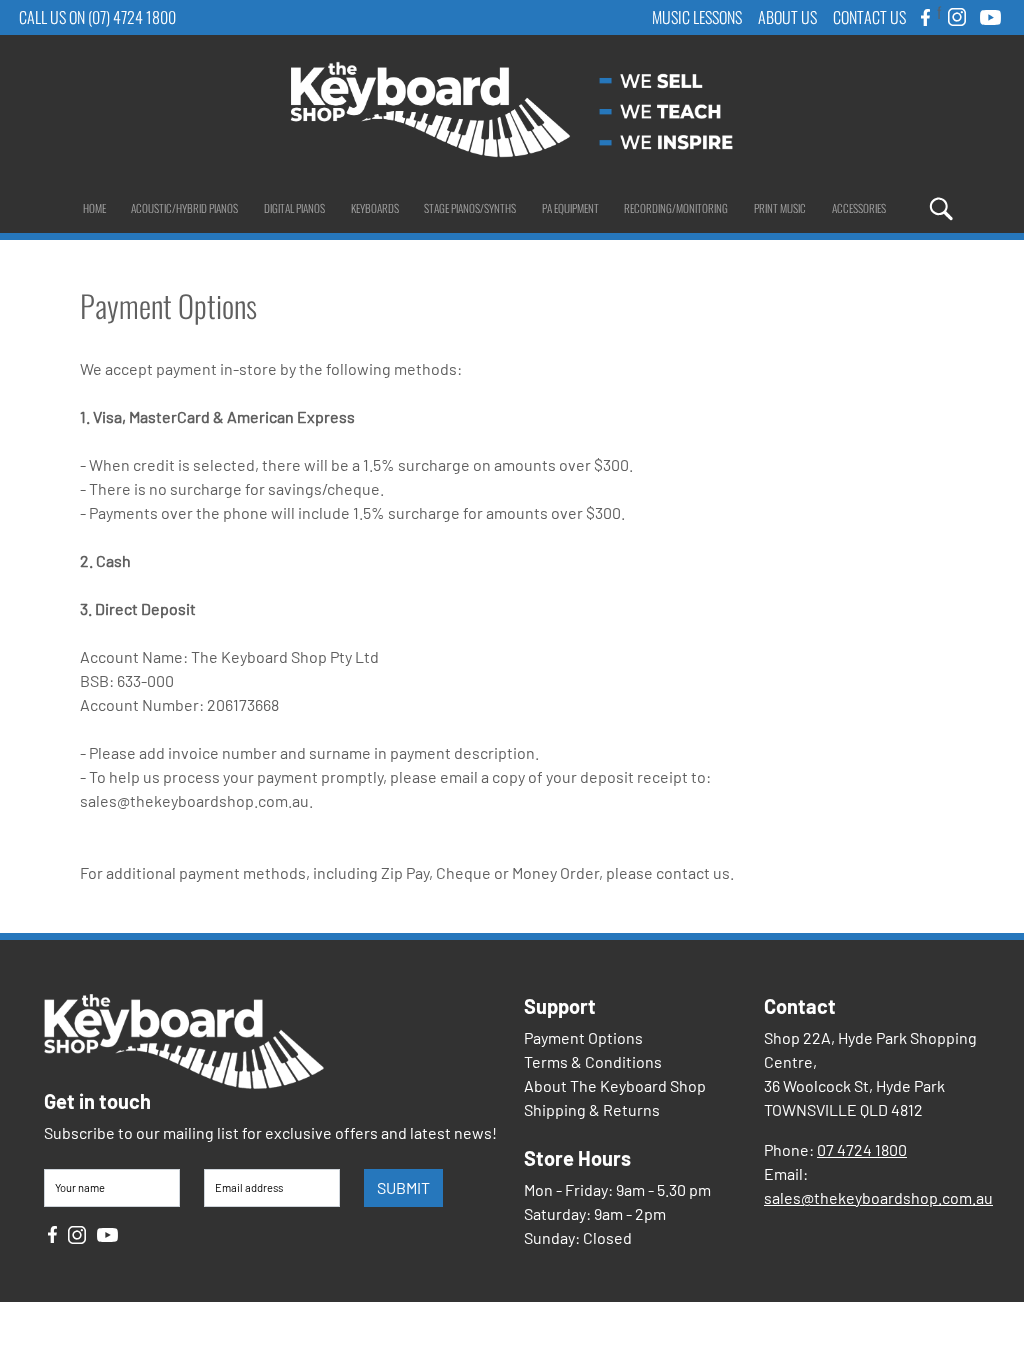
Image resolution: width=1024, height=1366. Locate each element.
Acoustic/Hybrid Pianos (184, 208)
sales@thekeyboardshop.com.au (878, 1197)
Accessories (859, 208)
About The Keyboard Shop (615, 1085)
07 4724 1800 (862, 1149)
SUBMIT (403, 1187)
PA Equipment (570, 208)
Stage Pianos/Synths (470, 208)
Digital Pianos (294, 208)
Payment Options (583, 1037)
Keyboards (375, 208)
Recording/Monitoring (676, 208)
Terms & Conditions (593, 1061)
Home (94, 208)
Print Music (780, 208)
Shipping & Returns (592, 1109)
